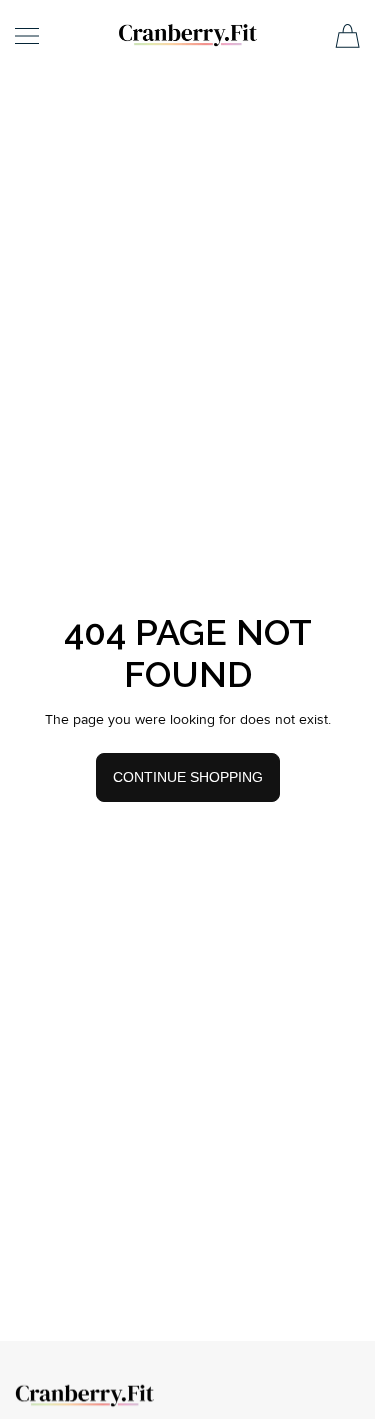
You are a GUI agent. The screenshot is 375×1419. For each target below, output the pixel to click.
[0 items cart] (347, 36)
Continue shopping (188, 777)
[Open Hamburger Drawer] (27, 36)
